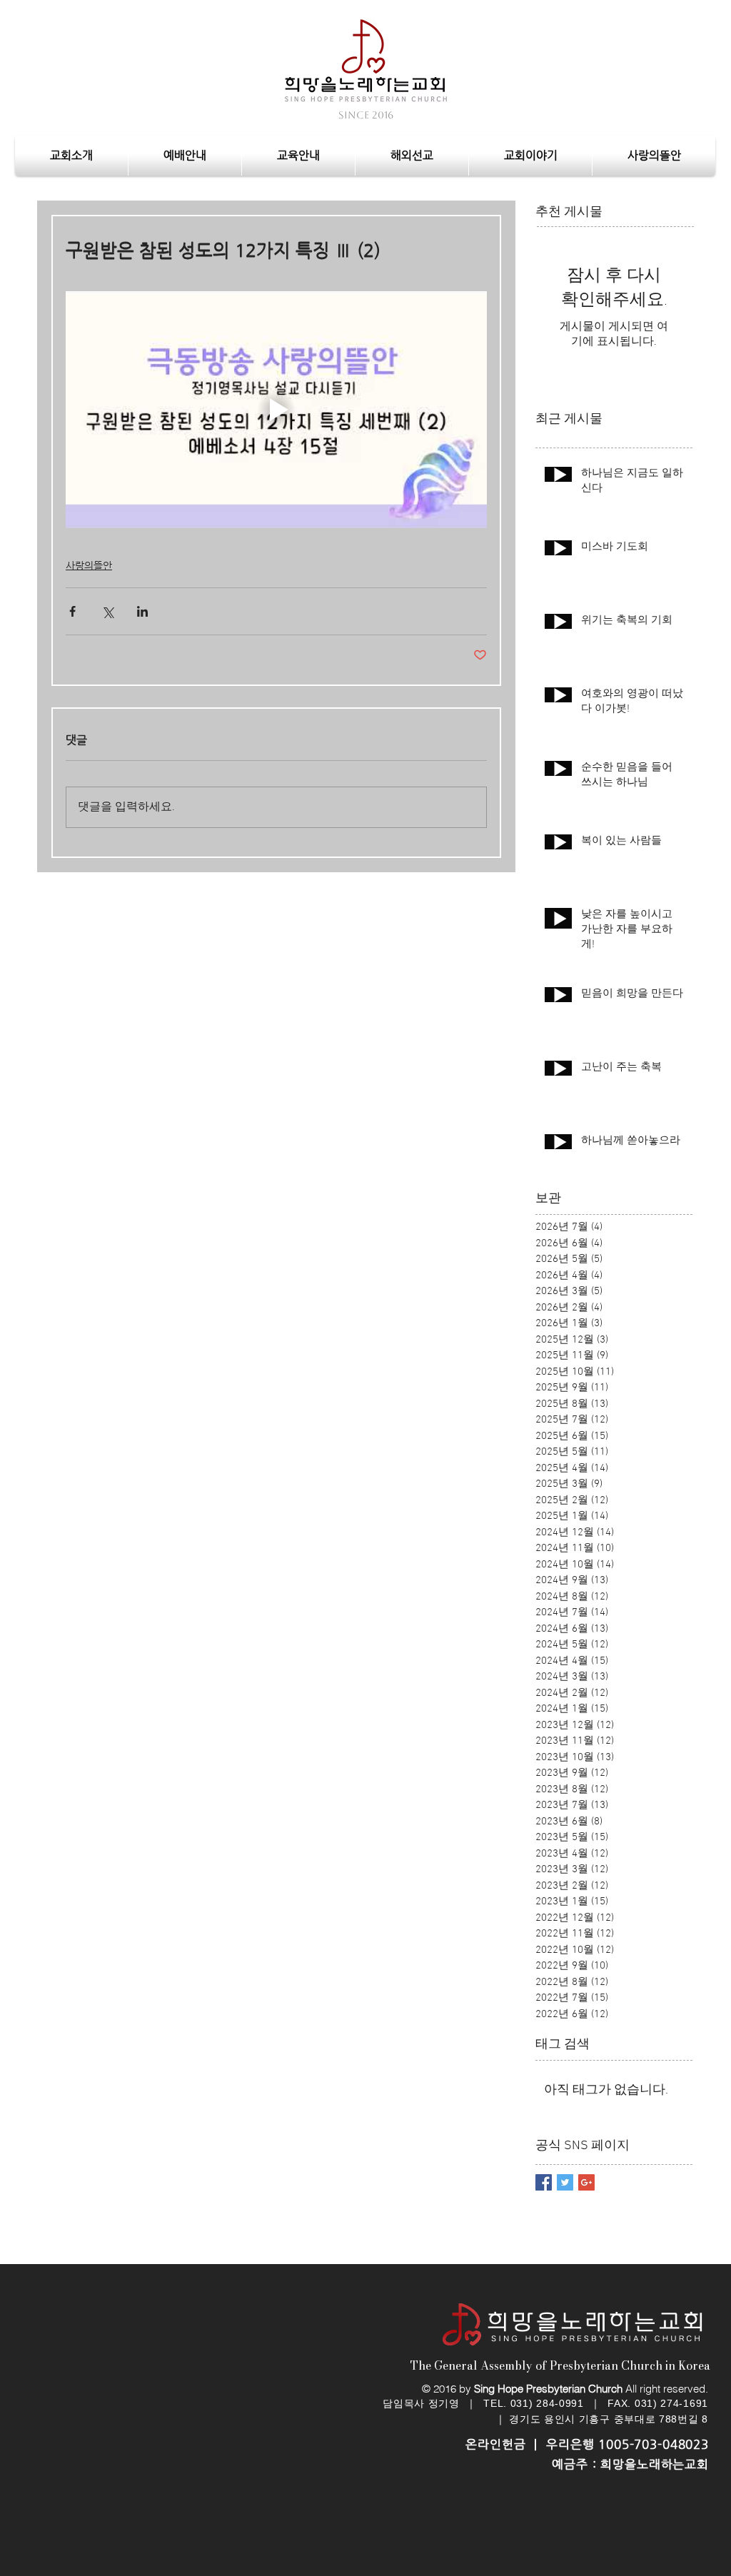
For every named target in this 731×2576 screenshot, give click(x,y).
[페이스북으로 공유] (72, 611)
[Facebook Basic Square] (544, 2182)
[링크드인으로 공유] (142, 611)
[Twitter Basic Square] (565, 2182)
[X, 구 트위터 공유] (107, 611)
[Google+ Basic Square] (586, 2182)
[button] (185, 156)
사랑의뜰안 (89, 565)
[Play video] (276, 410)
